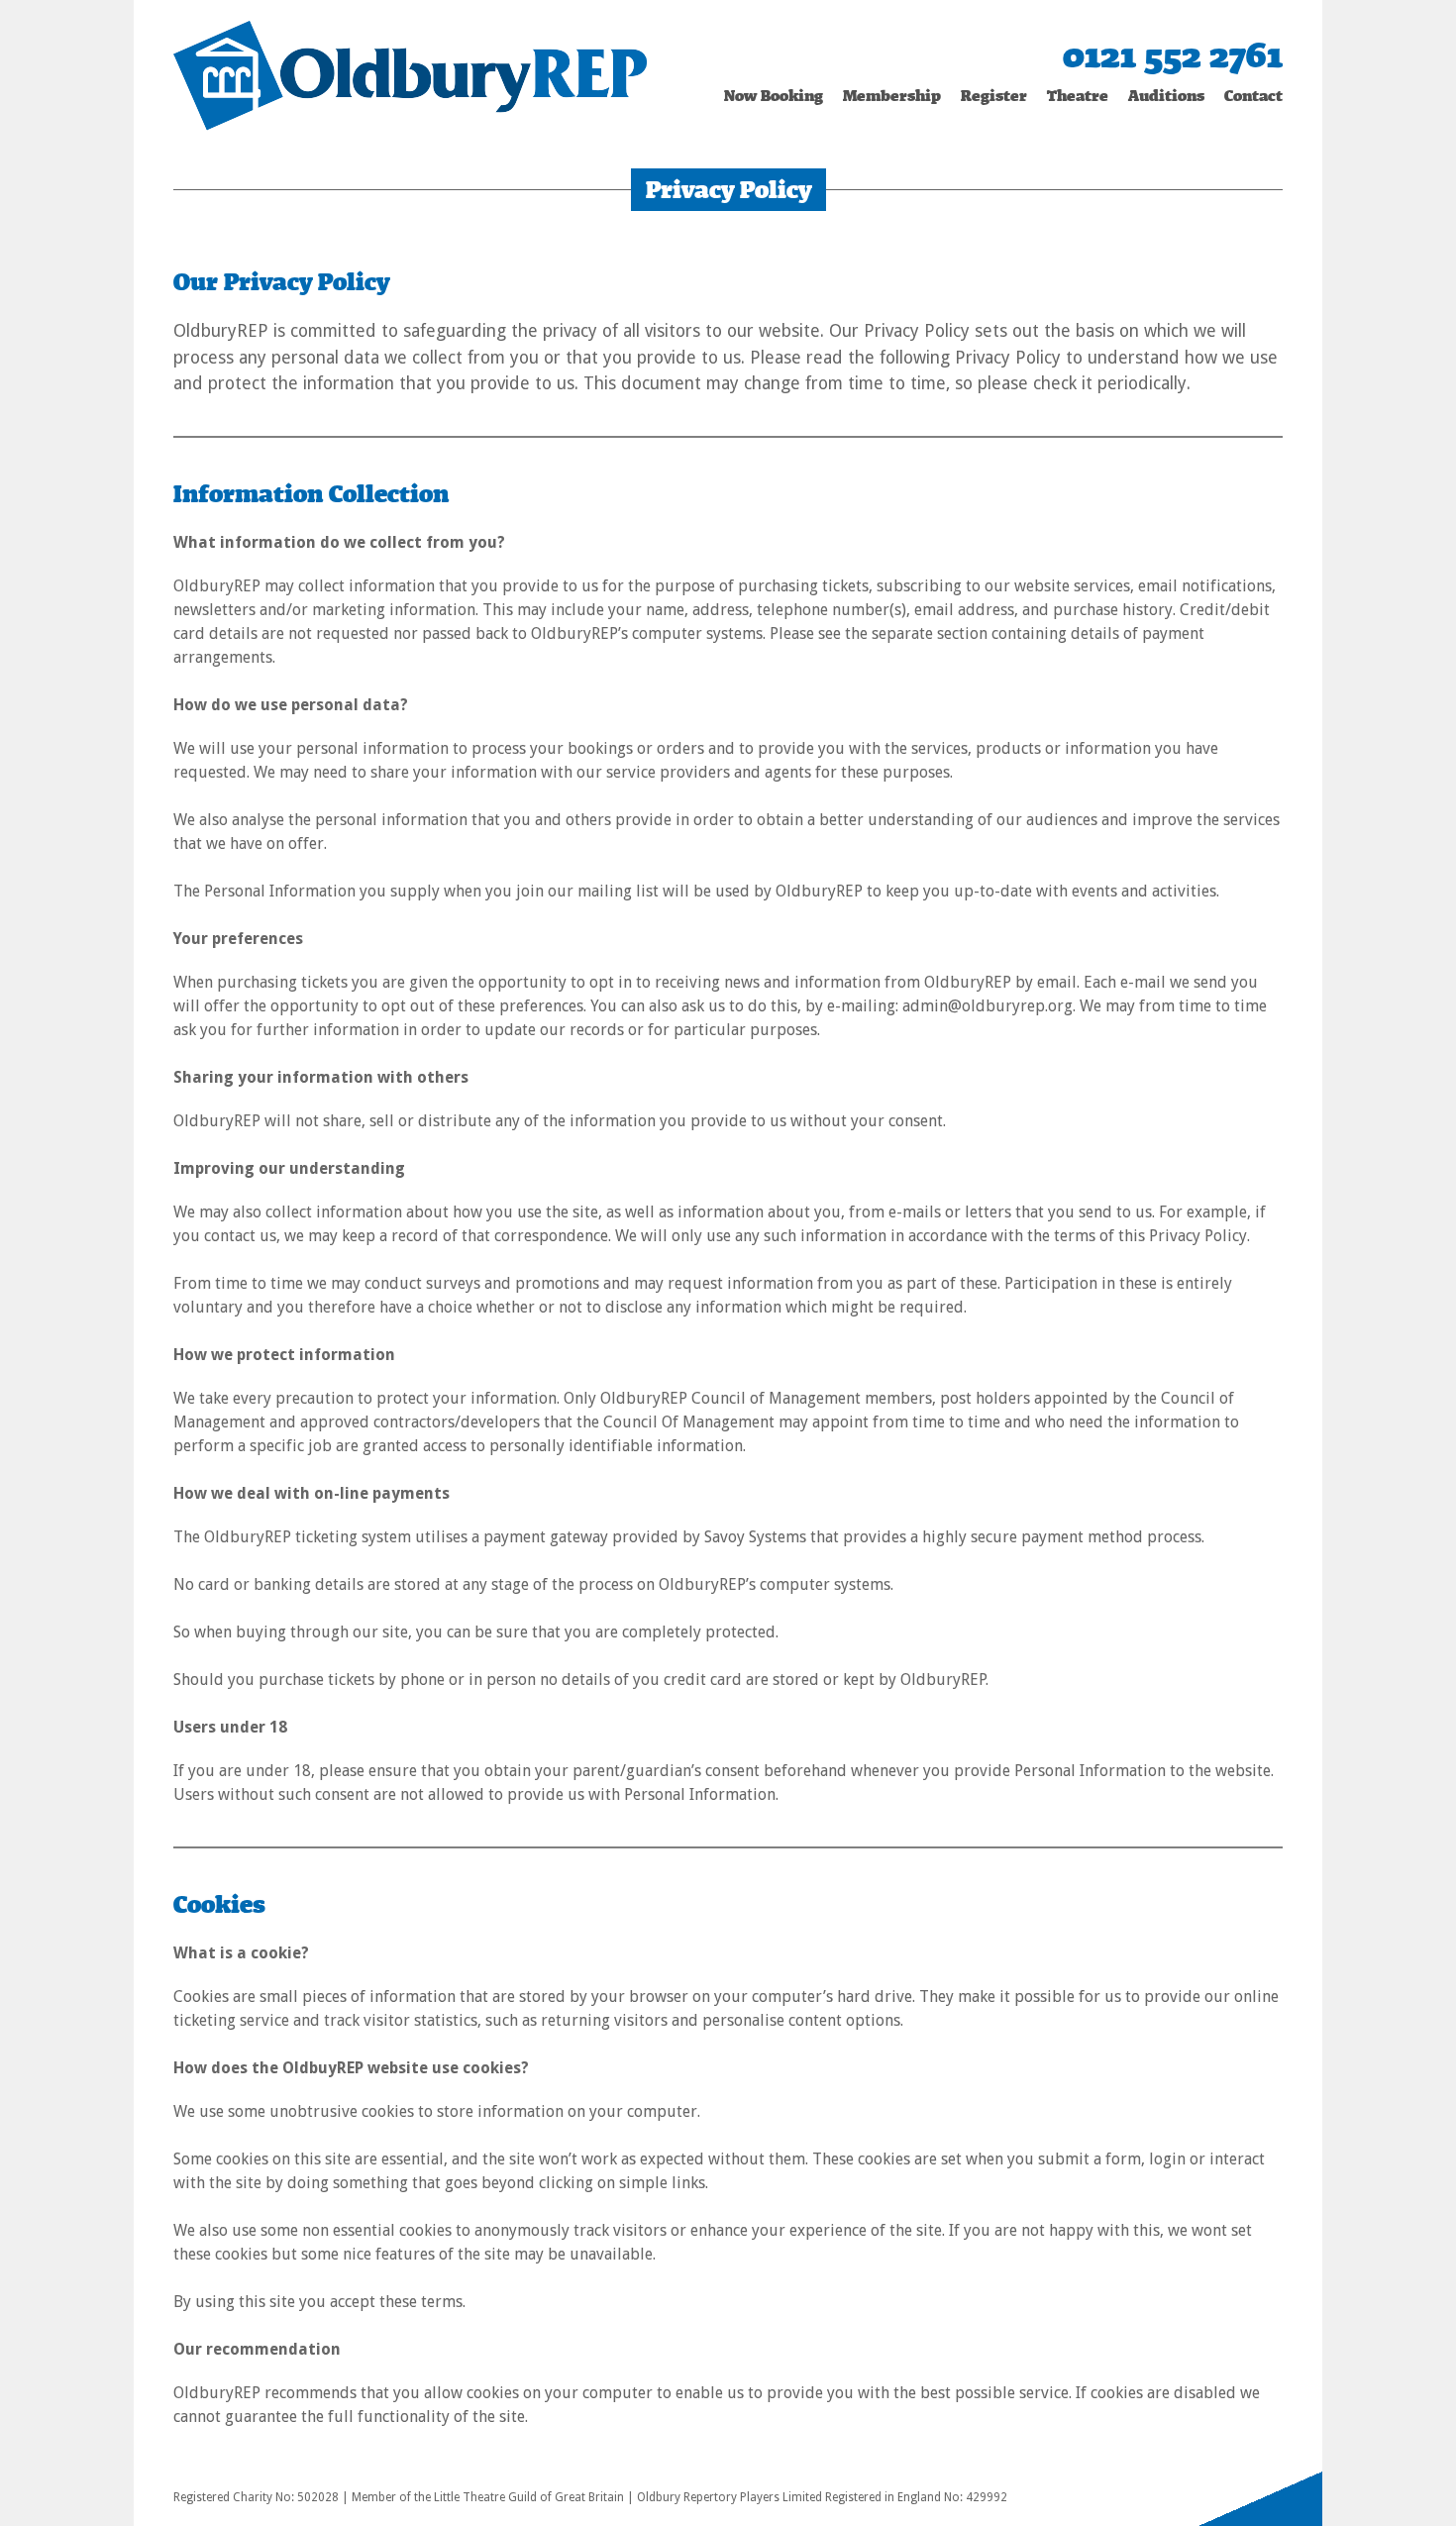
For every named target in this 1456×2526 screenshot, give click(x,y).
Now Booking (774, 96)
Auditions (1166, 96)
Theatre (1078, 96)
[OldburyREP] (410, 74)
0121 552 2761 (1173, 55)
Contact (1253, 96)
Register (994, 96)
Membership (892, 96)
